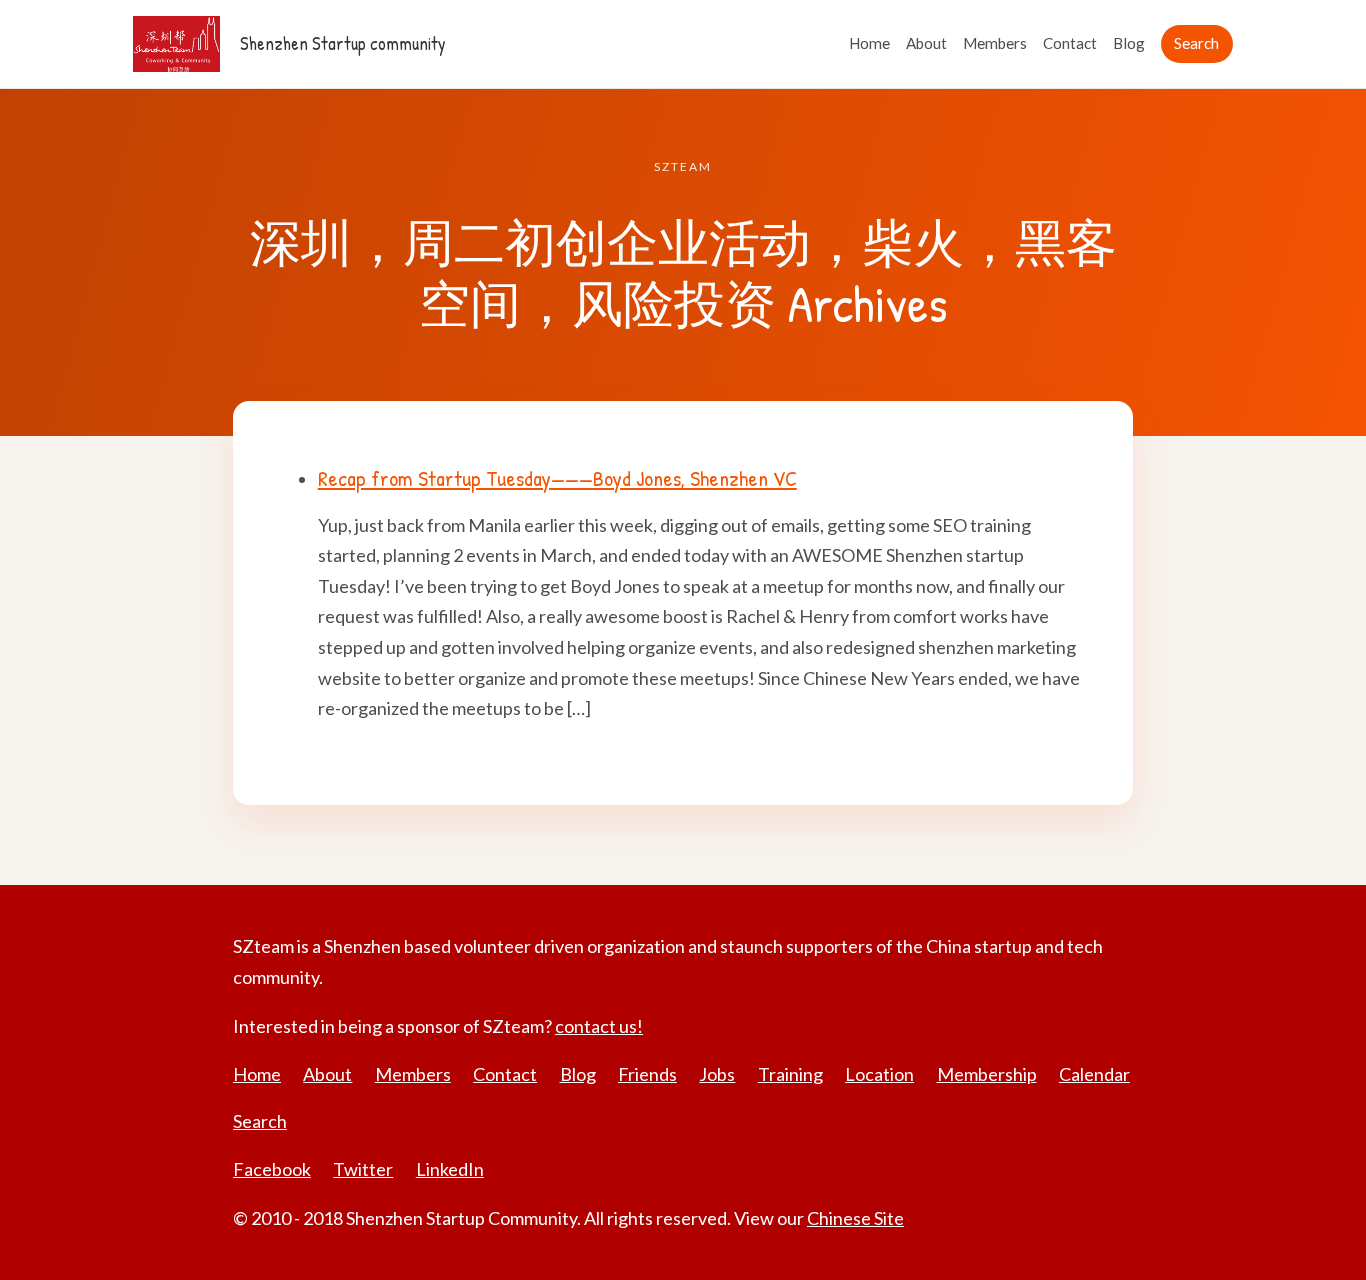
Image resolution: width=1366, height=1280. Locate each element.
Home (869, 43)
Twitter (363, 1169)
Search (1196, 43)
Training (790, 1074)
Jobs (717, 1074)
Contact (1070, 43)
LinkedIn (450, 1169)
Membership (987, 1074)
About (926, 43)
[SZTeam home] (176, 44)
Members (995, 43)
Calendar (1094, 1074)
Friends (647, 1074)
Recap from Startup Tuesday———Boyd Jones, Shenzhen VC (557, 478)
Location (879, 1074)
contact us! (599, 1026)
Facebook (272, 1169)
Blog (1129, 43)
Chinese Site (855, 1218)
